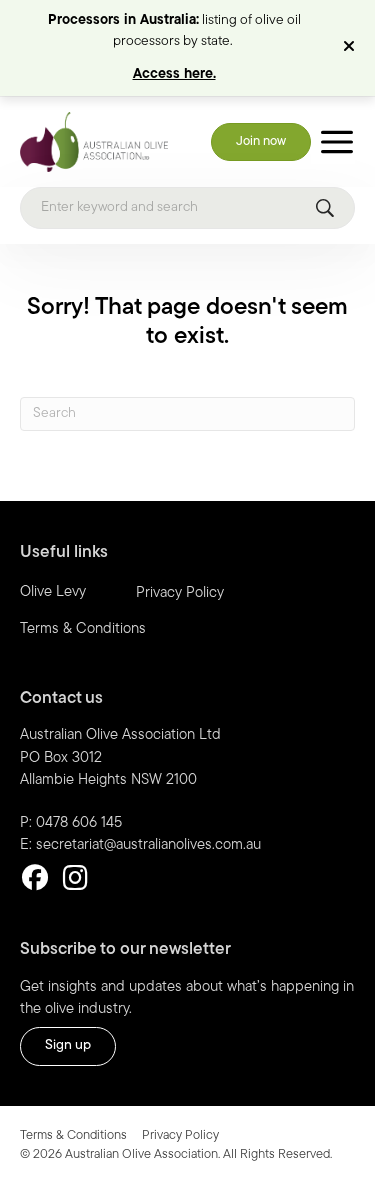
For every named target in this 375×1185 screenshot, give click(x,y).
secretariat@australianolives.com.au (148, 845)
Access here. (174, 74)
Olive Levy (53, 592)
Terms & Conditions (83, 629)
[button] (351, 48)
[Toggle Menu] (337, 142)
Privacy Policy (180, 593)
